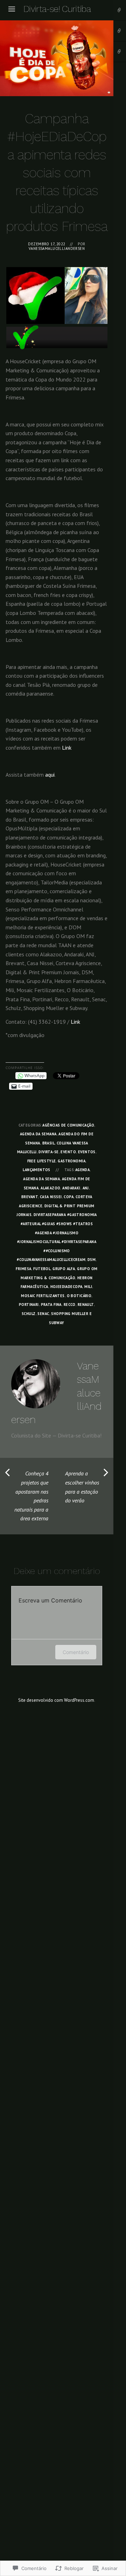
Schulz (29, 1314)
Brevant (30, 1197)
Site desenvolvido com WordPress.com (56, 1700)
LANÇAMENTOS (37, 1170)
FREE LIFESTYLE (42, 1161)
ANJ (86, 1188)
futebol (42, 1269)
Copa (69, 1197)
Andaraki (71, 1188)
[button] (35, 296)
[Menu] (12, 9)
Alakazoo (50, 1188)
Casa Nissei (51, 1197)
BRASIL (49, 1143)
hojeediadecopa (66, 1287)
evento (68, 1152)
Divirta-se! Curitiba (57, 9)
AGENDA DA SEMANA (38, 1134)
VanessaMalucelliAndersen (57, 248)
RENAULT (86, 1304)
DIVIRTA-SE (48, 1152)
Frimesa (23, 1269)
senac (43, 1314)
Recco (70, 1304)
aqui (50, 775)
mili (88, 1287)
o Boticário (79, 1296)
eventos (87, 1152)
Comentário (76, 1652)
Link (67, 748)
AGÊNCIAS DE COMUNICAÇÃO (68, 1125)
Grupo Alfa (64, 1269)
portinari (29, 1304)
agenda (83, 1170)
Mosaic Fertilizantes (43, 1296)
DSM (92, 1260)
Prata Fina (51, 1304)
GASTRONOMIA (72, 1161)
